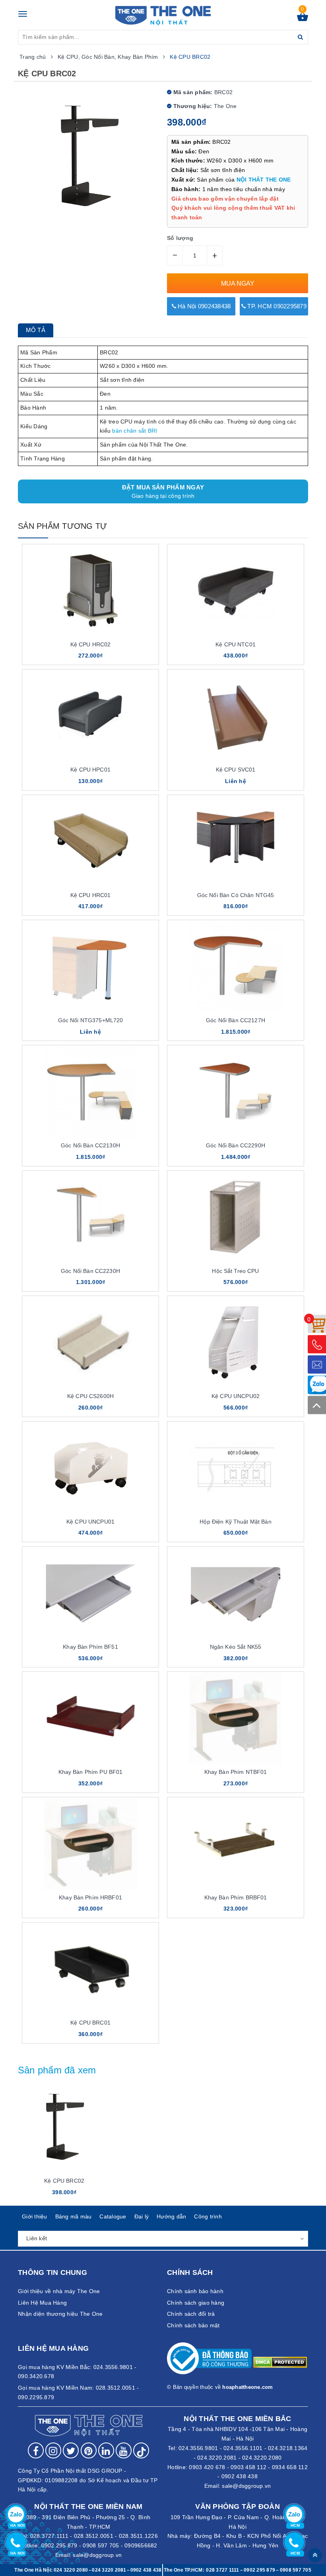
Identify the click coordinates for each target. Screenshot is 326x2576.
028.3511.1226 (138, 2536)
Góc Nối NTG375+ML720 (91, 1020)
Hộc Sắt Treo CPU (235, 1271)
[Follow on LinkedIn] (106, 2450)
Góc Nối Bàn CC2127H (236, 1020)
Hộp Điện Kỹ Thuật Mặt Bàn (236, 1522)
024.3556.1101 (243, 2448)
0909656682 (141, 2545)
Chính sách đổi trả (191, 2314)
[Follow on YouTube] (124, 2450)
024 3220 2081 (109, 2570)
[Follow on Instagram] (53, 2450)
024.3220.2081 (217, 2458)
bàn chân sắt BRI (134, 431)
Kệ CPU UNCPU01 (90, 1522)
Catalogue (113, 2216)
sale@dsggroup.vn (246, 2486)
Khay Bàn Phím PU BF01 (91, 1772)
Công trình (208, 2216)
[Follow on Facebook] (36, 2450)
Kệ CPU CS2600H (90, 1396)
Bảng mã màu (74, 2216)
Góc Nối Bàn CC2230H (90, 1271)
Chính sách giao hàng (196, 2303)
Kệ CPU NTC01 (236, 644)
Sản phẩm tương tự (62, 526)
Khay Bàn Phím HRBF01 (90, 1897)
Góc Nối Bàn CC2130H (90, 1145)
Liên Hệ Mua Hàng (42, 2303)
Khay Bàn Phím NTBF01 (236, 1772)
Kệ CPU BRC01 (90, 2023)
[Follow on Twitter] (71, 2450)
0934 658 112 (290, 2467)
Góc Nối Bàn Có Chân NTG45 (236, 895)
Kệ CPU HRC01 (91, 895)
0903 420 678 (207, 2467)
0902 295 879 (59, 2545)
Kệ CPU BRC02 (64, 2181)
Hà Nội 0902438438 (204, 306)
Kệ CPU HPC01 (90, 770)
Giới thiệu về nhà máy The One (59, 2291)
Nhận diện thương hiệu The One (60, 2314)
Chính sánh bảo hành (195, 2291)
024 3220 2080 (71, 2570)
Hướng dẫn (171, 2216)
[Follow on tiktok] (141, 2450)
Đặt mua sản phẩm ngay (163, 491)
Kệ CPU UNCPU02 (236, 1396)
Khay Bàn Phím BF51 (90, 1647)
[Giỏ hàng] (303, 19)
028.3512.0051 (94, 2536)
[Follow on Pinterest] (89, 2450)
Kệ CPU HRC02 (91, 644)
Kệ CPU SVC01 (236, 770)
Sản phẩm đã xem (57, 2070)
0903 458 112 (248, 2467)
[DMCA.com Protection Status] (280, 2362)
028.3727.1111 (49, 2536)
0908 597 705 (101, 2545)
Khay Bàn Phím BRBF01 (236, 1897)
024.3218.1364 (288, 2448)
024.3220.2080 (262, 2458)
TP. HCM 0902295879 (276, 306)
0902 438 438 (240, 2476)
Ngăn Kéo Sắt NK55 (236, 1647)
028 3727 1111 (222, 2570)
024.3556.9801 (198, 2448)
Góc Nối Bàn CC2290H (236, 1145)
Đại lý (142, 2216)
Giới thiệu (35, 2216)
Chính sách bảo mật (193, 2325)
